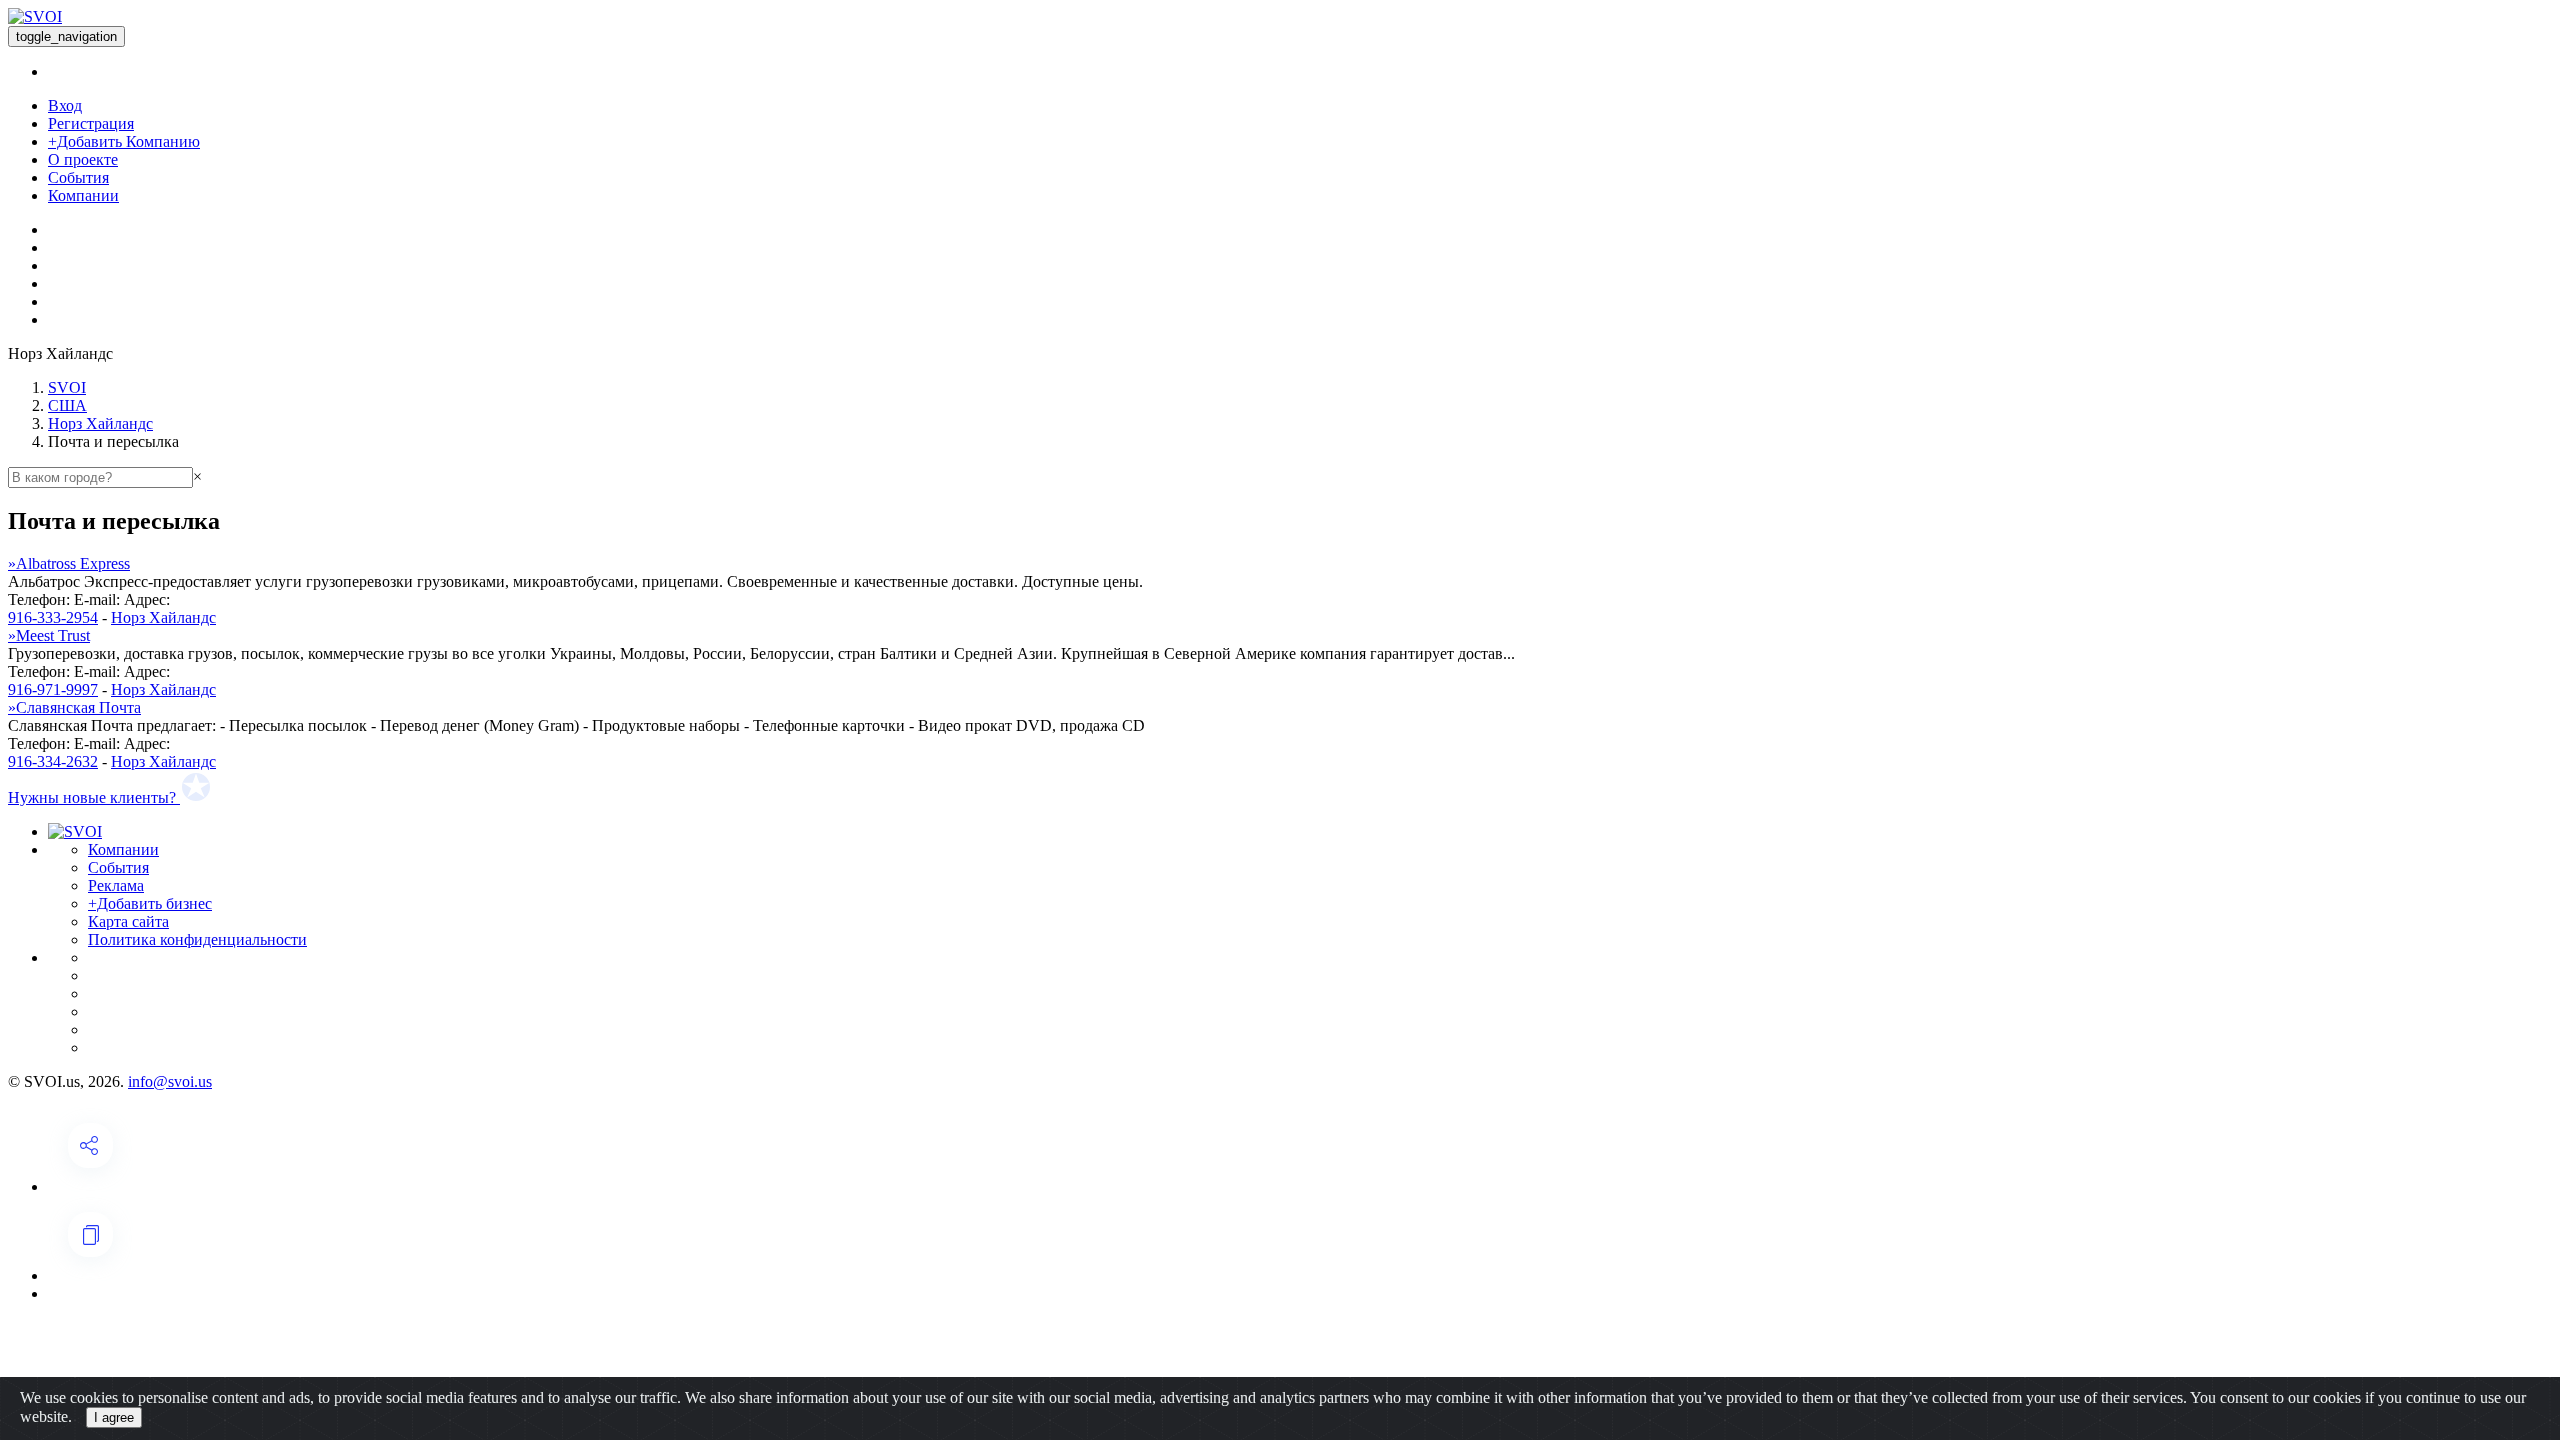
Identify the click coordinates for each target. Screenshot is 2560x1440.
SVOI (67, 387)
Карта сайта (128, 921)
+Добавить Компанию (124, 141)
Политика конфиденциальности (197, 939)
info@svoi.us (170, 1081)
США (67, 405)
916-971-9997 (53, 689)
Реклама (116, 885)
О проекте (83, 159)
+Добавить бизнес (150, 903)
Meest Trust (49, 635)
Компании (83, 195)
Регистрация (91, 123)
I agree (114, 1417)
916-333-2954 (53, 617)
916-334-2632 (53, 761)
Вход (65, 105)
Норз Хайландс (100, 423)
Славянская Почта (74, 707)
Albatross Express (69, 563)
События (78, 177)
